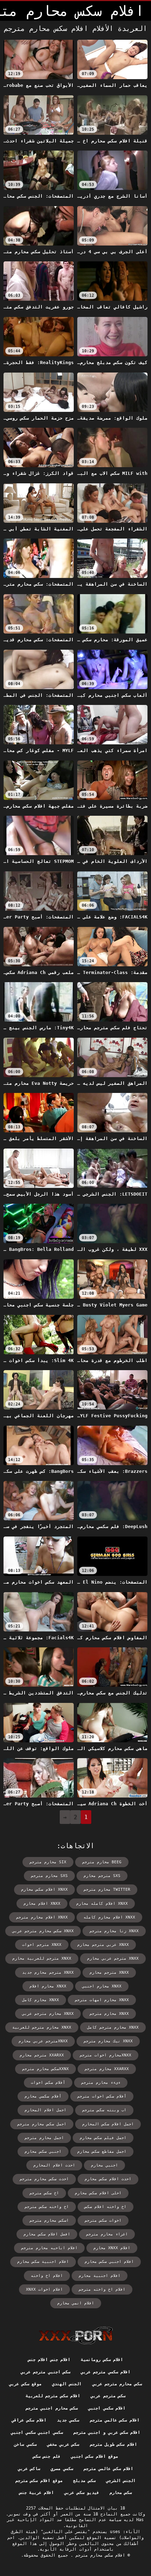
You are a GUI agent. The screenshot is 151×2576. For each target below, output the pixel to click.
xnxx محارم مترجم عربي (48, 2014)
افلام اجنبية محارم (100, 2276)
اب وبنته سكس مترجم (104, 2110)
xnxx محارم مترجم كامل (113, 2027)
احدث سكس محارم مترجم (44, 2179)
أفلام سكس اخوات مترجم (102, 2096)
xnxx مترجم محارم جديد (48, 1973)
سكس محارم (121, 2493)
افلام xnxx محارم (112, 2248)
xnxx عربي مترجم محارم (103, 1945)
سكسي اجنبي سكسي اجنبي (37, 2432)
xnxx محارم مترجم (109, 2014)
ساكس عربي (29, 2469)
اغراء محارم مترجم (107, 2234)
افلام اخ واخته (47, 2276)
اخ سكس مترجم (44, 2193)
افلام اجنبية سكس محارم (43, 2262)
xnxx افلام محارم (42, 1904)
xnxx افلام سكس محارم (44, 1890)
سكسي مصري (62, 2469)
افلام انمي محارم (76, 2303)
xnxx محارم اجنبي (102, 1986)
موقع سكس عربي (25, 2384)
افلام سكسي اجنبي (107, 2408)
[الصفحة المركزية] (76, 2335)
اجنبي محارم (104, 2165)
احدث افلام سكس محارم (108, 2179)
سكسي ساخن (25, 2444)
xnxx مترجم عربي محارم (113, 1958)
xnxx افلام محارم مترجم (42, 1917)
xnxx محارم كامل (41, 2000)
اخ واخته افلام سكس (106, 2207)
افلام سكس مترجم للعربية (53, 2396)
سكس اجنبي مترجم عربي (45, 2372)
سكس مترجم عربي (108, 2396)
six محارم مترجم (48, 1862)
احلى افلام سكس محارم (98, 2193)
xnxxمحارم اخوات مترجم (106, 2055)
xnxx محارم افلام (48, 1986)
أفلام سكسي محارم (43, 2096)
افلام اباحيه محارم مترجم (49, 2248)
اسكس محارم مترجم (49, 2221)
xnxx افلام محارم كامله (109, 1917)
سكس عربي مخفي (63, 2444)
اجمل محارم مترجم (44, 2138)
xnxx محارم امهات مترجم (102, 2000)
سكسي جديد (68, 2420)
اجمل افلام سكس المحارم (108, 2124)
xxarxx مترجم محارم (42, 2055)
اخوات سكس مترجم (103, 2221)
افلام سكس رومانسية (102, 2360)
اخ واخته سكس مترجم (47, 2207)
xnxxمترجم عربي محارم (43, 2041)
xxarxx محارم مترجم (107, 2069)
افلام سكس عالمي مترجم (115, 2420)
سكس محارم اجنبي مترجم (52, 2408)
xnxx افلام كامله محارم (102, 1904)
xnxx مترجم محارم (109, 1973)
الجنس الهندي (67, 2384)
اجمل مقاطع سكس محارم (102, 2152)
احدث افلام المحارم (54, 2165)
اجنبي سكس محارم (43, 2152)
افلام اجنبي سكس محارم (109, 2262)
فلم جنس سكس (47, 2456)
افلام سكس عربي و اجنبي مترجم (107, 2432)
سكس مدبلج (84, 2481)
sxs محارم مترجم (49, 1876)
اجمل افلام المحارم (45, 2110)
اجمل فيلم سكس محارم (103, 2138)
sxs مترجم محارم (102, 1876)
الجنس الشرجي (121, 2481)
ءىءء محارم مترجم (101, 2083)
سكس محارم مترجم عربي (117, 2384)
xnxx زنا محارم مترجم (114, 1931)
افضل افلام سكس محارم (47, 2234)
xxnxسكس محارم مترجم (45, 2069)
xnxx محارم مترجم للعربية (42, 2027)
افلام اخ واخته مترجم (102, 2289)
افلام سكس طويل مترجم (113, 2444)
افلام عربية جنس (37, 2493)
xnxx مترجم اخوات (42, 1945)
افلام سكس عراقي (29, 2420)
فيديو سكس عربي (82, 2493)
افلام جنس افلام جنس (49, 2360)
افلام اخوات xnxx (44, 2289)
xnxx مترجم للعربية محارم (42, 1958)
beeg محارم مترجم (102, 1862)
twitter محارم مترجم (107, 1890)
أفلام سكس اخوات (48, 2083)
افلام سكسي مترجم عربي (106, 2372)
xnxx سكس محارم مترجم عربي (43, 1931)
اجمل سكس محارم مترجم (42, 2124)
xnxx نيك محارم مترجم (108, 2041)
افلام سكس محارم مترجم (99, 2555)
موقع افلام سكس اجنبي (94, 2456)
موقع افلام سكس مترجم (39, 2481)
